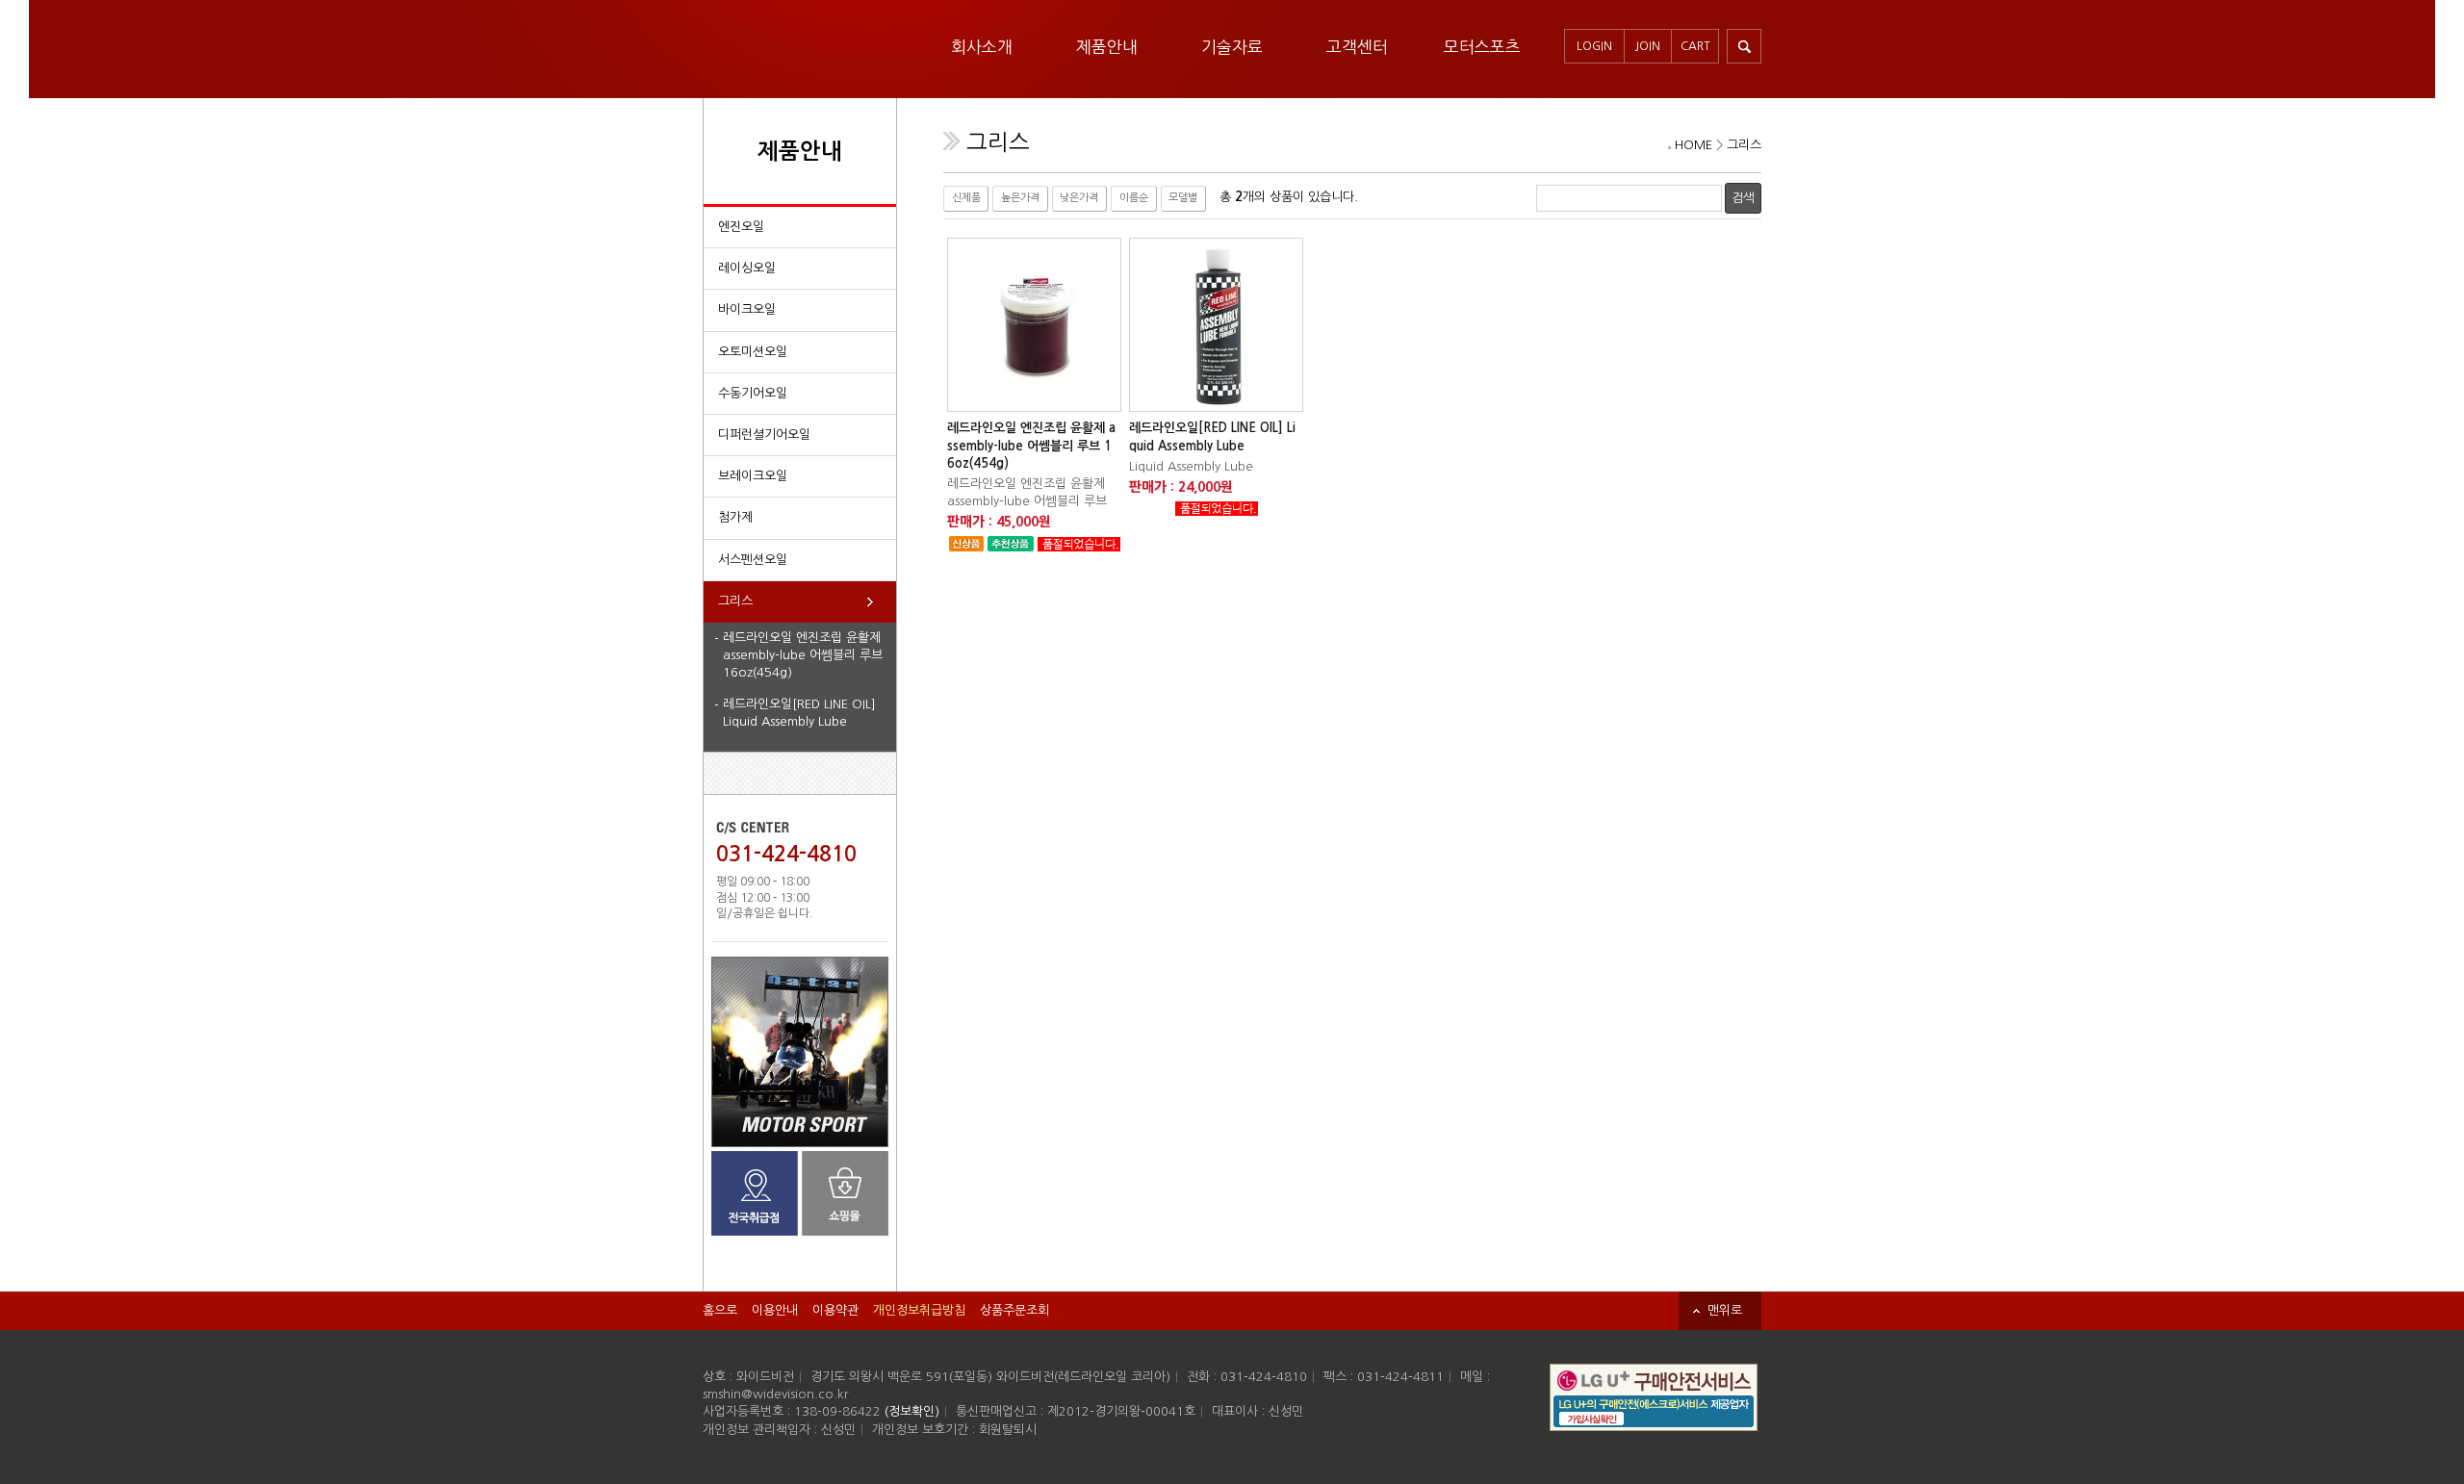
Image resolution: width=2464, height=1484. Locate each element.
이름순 (1134, 198)
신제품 (966, 198)
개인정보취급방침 (919, 1310)
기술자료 (1232, 47)
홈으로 (720, 1310)
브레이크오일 (753, 476)
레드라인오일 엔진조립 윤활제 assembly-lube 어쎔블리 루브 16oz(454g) (803, 655)
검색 (1743, 198)
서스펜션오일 (753, 560)
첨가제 (735, 517)
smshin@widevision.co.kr (776, 1394)
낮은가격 (1079, 198)
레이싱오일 (747, 268)
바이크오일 (747, 309)
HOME (1694, 145)
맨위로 (1725, 1310)
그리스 (735, 601)
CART (1695, 46)
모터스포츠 (1482, 47)
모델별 (1183, 198)
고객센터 (1357, 47)
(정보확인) (912, 1411)
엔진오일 (741, 227)
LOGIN (1594, 46)
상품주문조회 (1014, 1310)
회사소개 (982, 47)
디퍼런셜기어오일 (764, 435)
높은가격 (1020, 198)
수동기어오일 (753, 393)
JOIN (1648, 46)
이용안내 (775, 1310)
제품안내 (1107, 47)
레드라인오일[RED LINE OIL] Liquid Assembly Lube (799, 713)
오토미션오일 (753, 352)
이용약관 (835, 1310)
